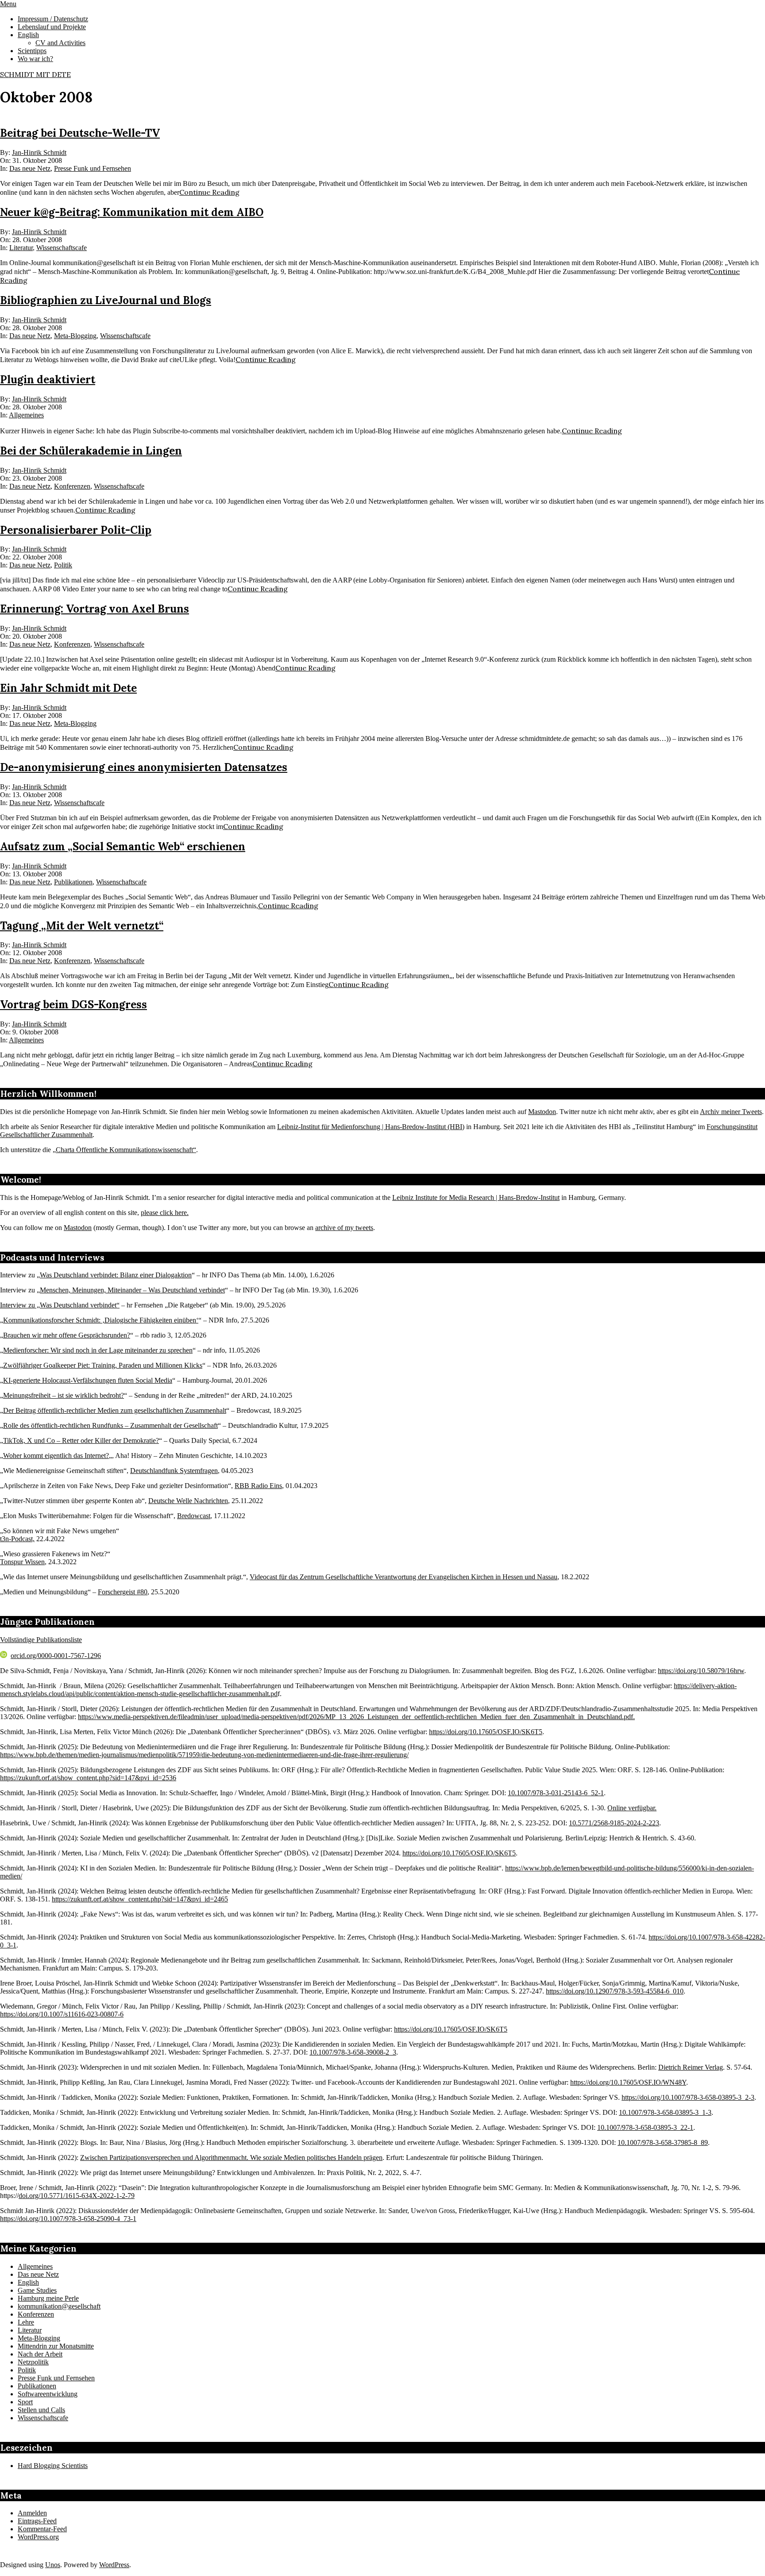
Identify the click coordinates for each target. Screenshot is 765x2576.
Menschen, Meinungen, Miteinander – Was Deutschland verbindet (132, 1290)
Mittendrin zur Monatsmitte (56, 2346)
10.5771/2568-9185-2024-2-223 (614, 1823)
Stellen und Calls (41, 2410)
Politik (63, 565)
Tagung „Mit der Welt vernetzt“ (82, 926)
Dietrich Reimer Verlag (691, 2067)
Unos (53, 2565)
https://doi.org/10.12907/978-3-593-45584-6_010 (615, 1991)
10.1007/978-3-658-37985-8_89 (663, 2142)
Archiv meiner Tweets (731, 1112)
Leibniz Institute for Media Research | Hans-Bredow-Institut (476, 1197)
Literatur (21, 248)
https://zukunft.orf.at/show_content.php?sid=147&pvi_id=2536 (88, 1778)
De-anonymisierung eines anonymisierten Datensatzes (144, 767)
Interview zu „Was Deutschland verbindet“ (60, 1305)
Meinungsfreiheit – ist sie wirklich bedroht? (64, 1395)
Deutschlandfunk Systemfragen (174, 1471)
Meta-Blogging (75, 336)
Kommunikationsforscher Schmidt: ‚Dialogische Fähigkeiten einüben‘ (101, 1320)
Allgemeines (26, 415)
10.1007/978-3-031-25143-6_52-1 (556, 1793)
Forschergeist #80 (123, 1592)
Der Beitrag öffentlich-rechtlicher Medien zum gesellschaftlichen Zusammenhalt (115, 1410)
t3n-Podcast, (17, 1539)
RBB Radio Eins (258, 1486)
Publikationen (73, 882)
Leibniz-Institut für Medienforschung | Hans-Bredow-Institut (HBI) (371, 1127)
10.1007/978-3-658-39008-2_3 (353, 2052)
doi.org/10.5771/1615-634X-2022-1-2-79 (77, 2196)
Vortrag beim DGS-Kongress (73, 1005)
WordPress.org (38, 2537)
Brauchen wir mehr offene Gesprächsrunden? (67, 1335)
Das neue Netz (30, 168)
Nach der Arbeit (40, 2354)
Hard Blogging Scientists (53, 2466)
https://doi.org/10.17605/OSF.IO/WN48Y (628, 2082)
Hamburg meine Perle (48, 2298)
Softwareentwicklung (48, 2394)
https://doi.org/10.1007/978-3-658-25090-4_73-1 (68, 2219)
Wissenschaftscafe (62, 248)
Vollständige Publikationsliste (41, 1640)
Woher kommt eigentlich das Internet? (56, 1456)
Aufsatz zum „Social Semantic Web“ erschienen (123, 846)
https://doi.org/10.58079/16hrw (701, 1671)
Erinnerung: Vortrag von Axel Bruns (95, 609)
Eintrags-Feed (37, 2521)
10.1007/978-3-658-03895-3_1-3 (665, 2112)
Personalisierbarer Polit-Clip (76, 530)
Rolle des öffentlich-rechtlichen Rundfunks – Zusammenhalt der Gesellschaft (110, 1425)
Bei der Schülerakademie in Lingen (91, 451)
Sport (25, 2402)
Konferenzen (72, 486)
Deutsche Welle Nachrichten (188, 1501)
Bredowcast (194, 1516)
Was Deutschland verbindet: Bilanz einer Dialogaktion (116, 1275)
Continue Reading (209, 192)
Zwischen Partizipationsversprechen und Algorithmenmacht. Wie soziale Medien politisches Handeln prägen (231, 2158)
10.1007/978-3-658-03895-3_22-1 (645, 2127)
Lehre (26, 2322)
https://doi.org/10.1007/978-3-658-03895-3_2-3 (688, 2097)
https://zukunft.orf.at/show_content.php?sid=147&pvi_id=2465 (140, 1899)
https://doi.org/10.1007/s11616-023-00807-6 (62, 2014)
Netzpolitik (33, 2362)
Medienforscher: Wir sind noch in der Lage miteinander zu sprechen (98, 1350)
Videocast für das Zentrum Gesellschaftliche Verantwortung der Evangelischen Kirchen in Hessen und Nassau (404, 1577)
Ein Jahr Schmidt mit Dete (68, 688)
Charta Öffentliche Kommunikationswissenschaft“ (126, 1150)
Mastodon (542, 1112)
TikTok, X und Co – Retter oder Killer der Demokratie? (81, 1440)
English (28, 2282)
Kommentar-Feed (42, 2529)
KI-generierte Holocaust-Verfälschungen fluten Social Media (88, 1380)
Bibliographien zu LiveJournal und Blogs (106, 300)
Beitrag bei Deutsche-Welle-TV (80, 133)
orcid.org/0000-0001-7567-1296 (56, 1656)
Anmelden (32, 2513)
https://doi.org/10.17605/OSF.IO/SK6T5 (486, 1732)
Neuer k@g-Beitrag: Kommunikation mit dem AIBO (132, 212)
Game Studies (37, 2290)
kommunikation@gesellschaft (59, 2306)
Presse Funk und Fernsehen (93, 168)
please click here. (165, 1213)
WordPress (114, 2565)
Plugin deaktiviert (48, 380)
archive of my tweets (344, 1228)
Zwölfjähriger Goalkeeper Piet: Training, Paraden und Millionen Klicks (103, 1365)
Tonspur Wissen (22, 1562)
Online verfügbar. (632, 1808)
